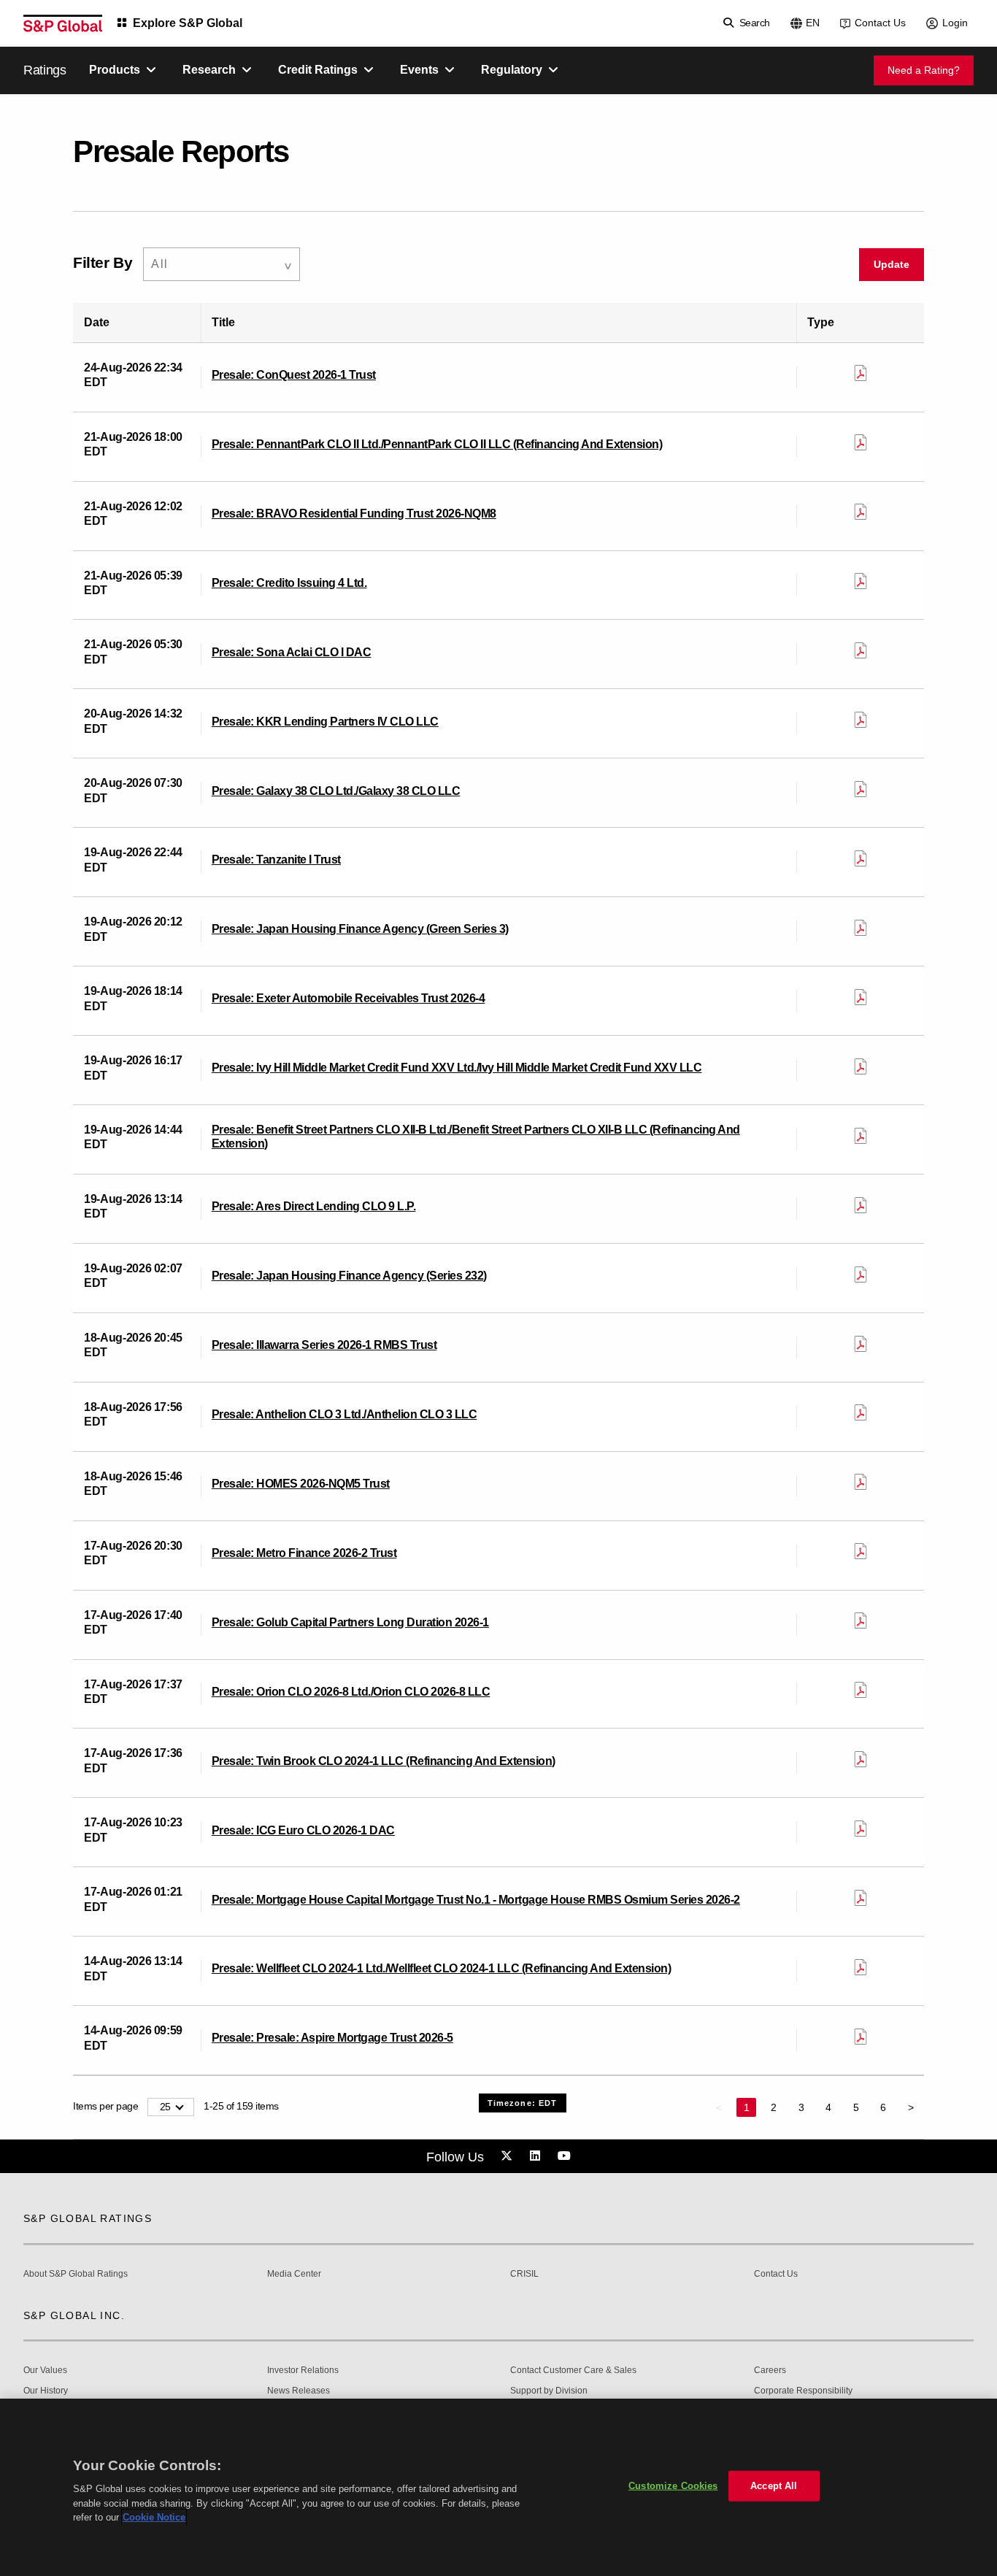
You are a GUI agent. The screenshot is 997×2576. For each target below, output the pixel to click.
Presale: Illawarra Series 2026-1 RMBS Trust (324, 1345)
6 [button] (883, 2107)
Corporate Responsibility (803, 2391)
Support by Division (549, 2391)
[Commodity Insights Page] (509, 2156)
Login (955, 23)
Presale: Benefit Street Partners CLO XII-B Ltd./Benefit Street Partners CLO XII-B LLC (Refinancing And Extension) (476, 1137)
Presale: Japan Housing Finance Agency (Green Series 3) (360, 929)
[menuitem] (222, 265)
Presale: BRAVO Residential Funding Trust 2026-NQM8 (354, 514)
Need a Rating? (924, 70)
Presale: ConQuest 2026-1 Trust (294, 375)
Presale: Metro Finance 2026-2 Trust (304, 1553)
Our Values (45, 2371)
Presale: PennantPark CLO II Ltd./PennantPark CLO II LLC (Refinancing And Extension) (437, 444)
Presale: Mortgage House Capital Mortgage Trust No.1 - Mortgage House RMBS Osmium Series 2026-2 (476, 1900)
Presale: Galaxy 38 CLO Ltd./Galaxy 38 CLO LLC (336, 791)
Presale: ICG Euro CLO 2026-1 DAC (303, 1830)
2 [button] (774, 2107)
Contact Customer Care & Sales (573, 2371)
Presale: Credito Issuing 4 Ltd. (289, 583)
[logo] (63, 23)
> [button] (911, 2107)
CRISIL (524, 2274)
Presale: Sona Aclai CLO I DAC (292, 652)
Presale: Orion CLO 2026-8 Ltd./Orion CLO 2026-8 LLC (351, 1692)
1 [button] (747, 2107)
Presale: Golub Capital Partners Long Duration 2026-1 (350, 1622)
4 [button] (828, 2107)
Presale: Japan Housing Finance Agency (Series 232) (349, 1276)
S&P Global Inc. (74, 2315)
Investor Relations (303, 2371)
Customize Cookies (673, 2486)
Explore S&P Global (188, 23)
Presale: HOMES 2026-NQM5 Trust (301, 1484)
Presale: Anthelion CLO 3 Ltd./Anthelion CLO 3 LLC (344, 1414)
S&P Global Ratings (88, 2218)
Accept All (774, 2486)
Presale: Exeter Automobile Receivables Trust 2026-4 (349, 998)
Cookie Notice (154, 2517)
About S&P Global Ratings (76, 2274)
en (813, 23)
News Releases (299, 2391)
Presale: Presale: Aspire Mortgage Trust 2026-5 (332, 2038)
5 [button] (856, 2107)
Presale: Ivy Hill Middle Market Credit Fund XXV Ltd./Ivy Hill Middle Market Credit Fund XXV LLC (457, 1068)
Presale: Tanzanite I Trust (276, 860)
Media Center (294, 2274)
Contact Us (880, 23)
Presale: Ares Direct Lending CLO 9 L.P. (314, 1206)
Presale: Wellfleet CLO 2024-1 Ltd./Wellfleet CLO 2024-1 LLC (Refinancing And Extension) (442, 1968)
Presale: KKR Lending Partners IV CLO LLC (325, 722)
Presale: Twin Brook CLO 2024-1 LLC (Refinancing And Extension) (384, 1761)
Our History (46, 2391)
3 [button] (801, 2107)
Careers (770, 2371)
